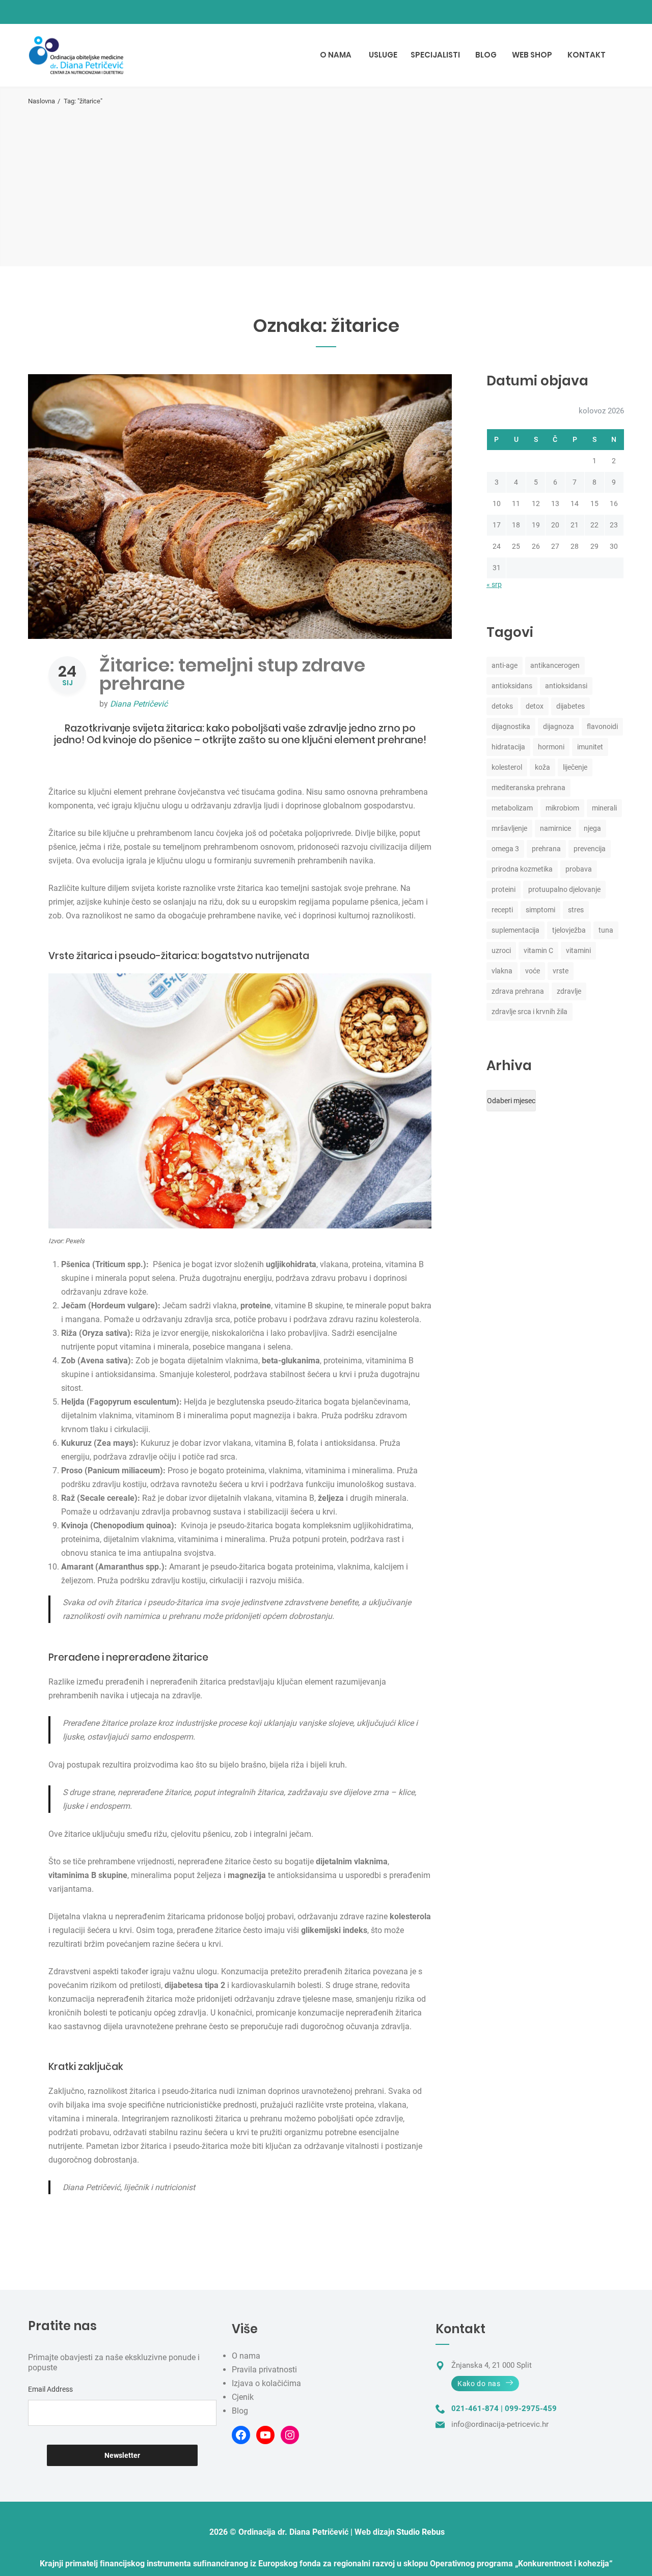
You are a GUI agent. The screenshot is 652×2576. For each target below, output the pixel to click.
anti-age (505, 665)
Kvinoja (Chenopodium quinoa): (119, 1525)
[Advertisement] (326, 182)
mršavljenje (509, 828)
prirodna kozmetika (522, 869)
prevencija (590, 849)
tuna (606, 930)
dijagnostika (511, 726)
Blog (486, 55)
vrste (561, 971)
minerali (604, 808)
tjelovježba (569, 930)
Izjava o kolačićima (266, 2383)
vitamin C (538, 950)
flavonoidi (602, 726)
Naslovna (42, 101)
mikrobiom (562, 808)
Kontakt (587, 55)
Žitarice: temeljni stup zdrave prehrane (232, 674)
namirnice (555, 828)
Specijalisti (435, 55)
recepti (502, 910)
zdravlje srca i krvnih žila (529, 1012)
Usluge (383, 55)
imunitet (590, 747)
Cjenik (243, 2397)
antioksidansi (566, 686)
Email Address (50, 2389)
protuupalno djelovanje (564, 889)
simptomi (540, 910)
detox (535, 706)
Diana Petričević (139, 704)
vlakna (502, 971)
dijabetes (570, 706)
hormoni (551, 747)
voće (533, 971)
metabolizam (512, 808)
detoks (502, 706)
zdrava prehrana (518, 991)
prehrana (546, 849)
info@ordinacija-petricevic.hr (500, 2424)
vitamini (578, 950)
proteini (504, 889)
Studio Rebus (420, 2532)
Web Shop (532, 55)
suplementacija (515, 930)
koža (542, 767)
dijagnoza (559, 726)
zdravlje (569, 991)
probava (579, 869)
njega (592, 828)
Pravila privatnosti (264, 2370)
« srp (494, 584)
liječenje (575, 767)
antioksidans (512, 686)
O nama (246, 2356)
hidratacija (508, 747)
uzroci (501, 950)
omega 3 (505, 849)
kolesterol (507, 767)
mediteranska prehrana (528, 788)
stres (576, 910)
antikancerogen (555, 665)
